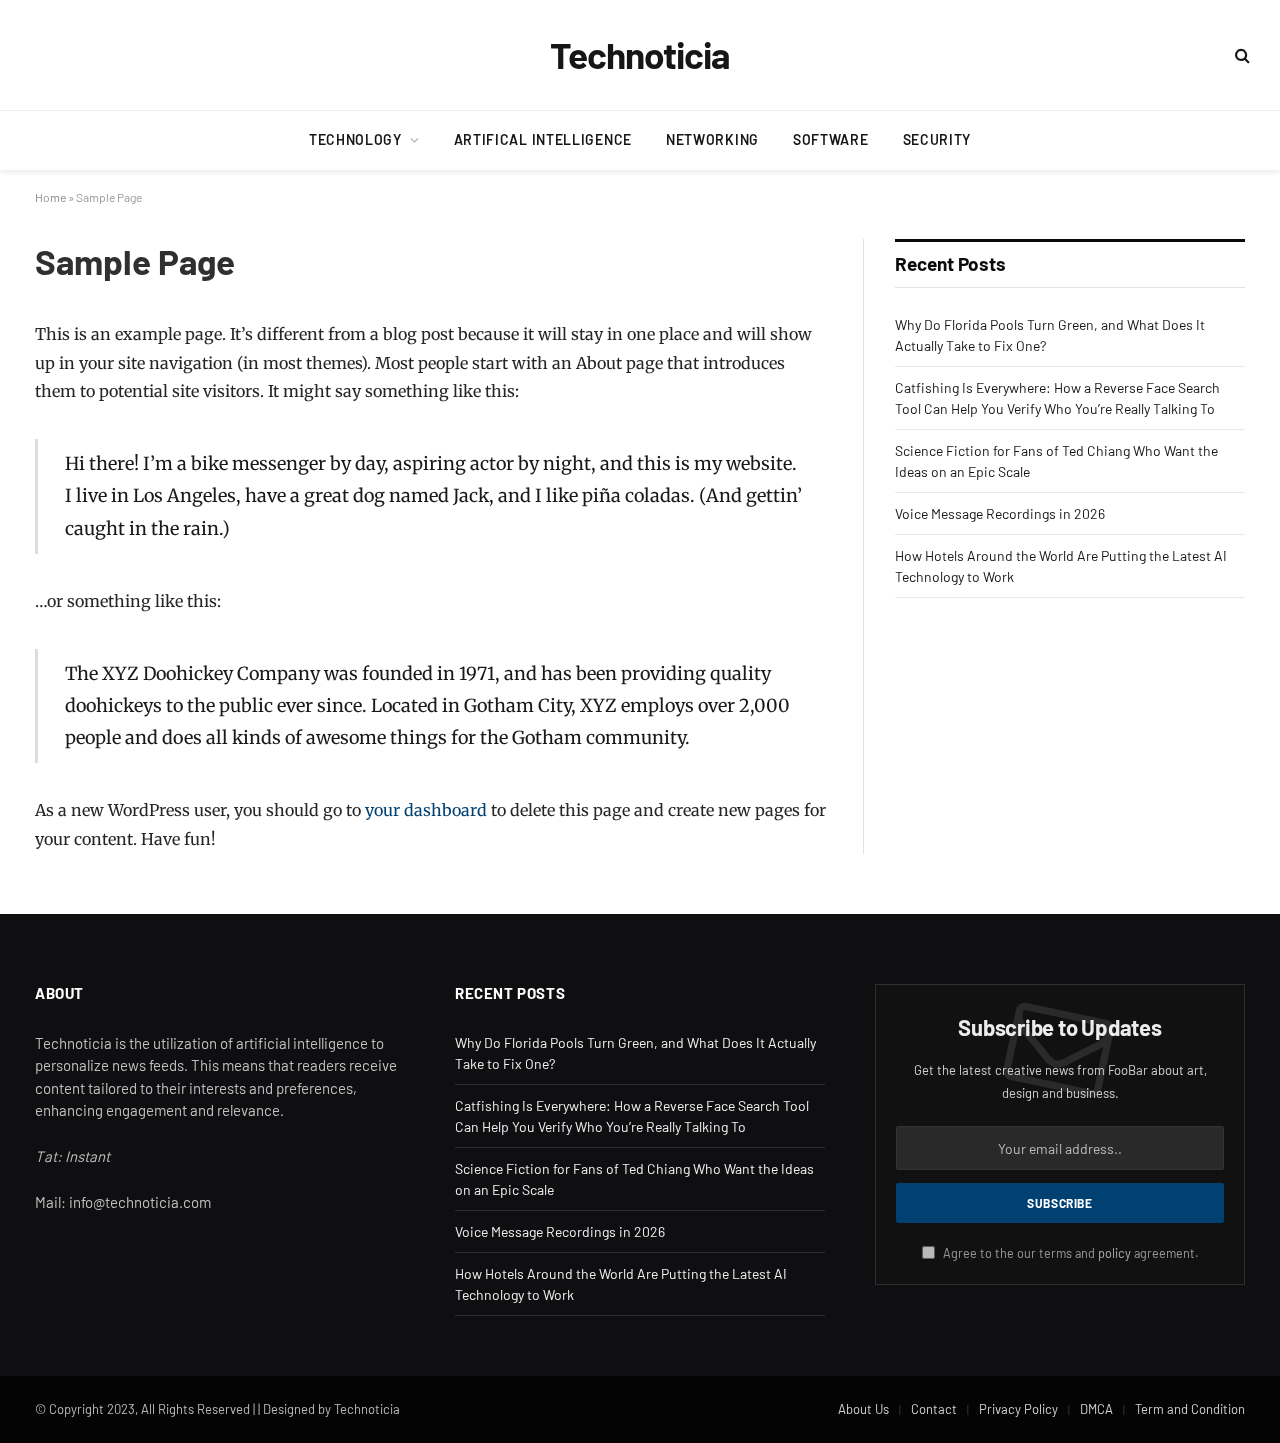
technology (355, 139)
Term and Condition (1190, 1409)
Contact (934, 1409)
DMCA (1096, 1409)
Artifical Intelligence (543, 139)
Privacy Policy (1018, 1409)
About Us (863, 1409)
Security (937, 139)
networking (712, 139)
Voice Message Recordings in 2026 (1000, 513)
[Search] (1240, 55)
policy (1114, 1253)
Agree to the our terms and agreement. (1069, 1253)
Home (50, 197)
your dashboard (426, 810)
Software (831, 139)
